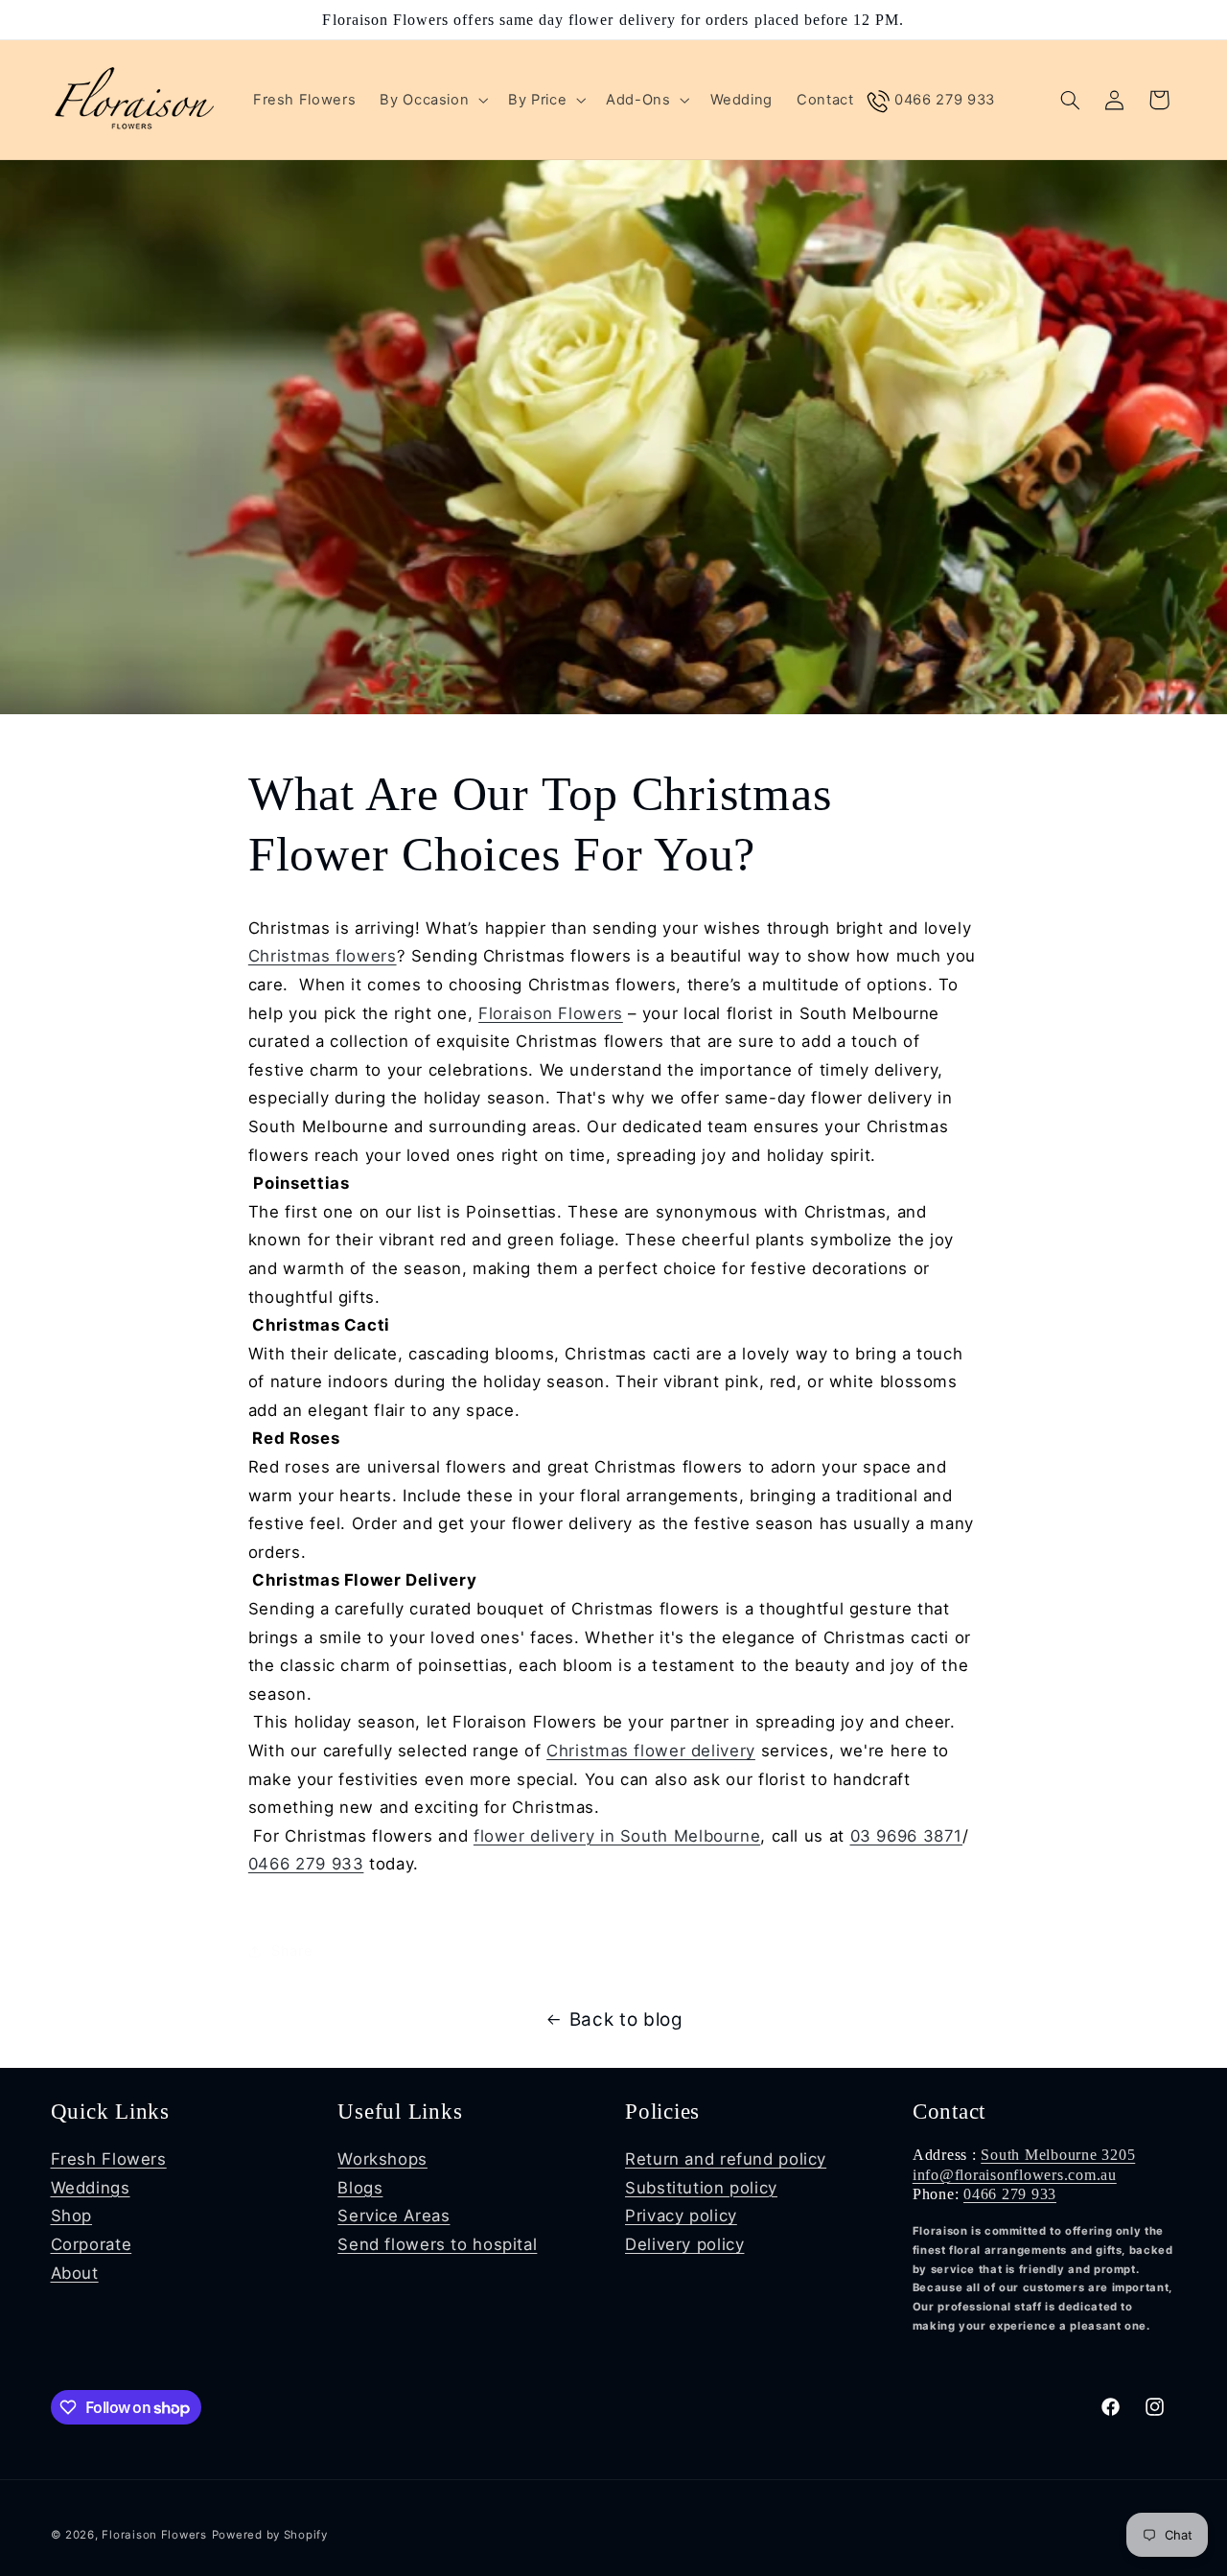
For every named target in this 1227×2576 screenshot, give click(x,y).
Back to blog (626, 2019)
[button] (432, 100)
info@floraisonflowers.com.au (1015, 2175)
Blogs (360, 2188)
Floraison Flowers (551, 1013)
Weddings (91, 2188)
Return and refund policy (726, 2159)
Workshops (382, 2159)
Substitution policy (701, 2188)
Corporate (92, 2244)
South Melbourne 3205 (1058, 2155)
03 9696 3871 (907, 1836)
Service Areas (394, 2216)
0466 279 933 (306, 1864)
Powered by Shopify (270, 2535)
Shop (72, 2216)
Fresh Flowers (109, 2159)
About (75, 2273)
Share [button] (292, 1931)
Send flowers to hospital (437, 2244)
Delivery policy (684, 2244)
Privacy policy (681, 2216)
